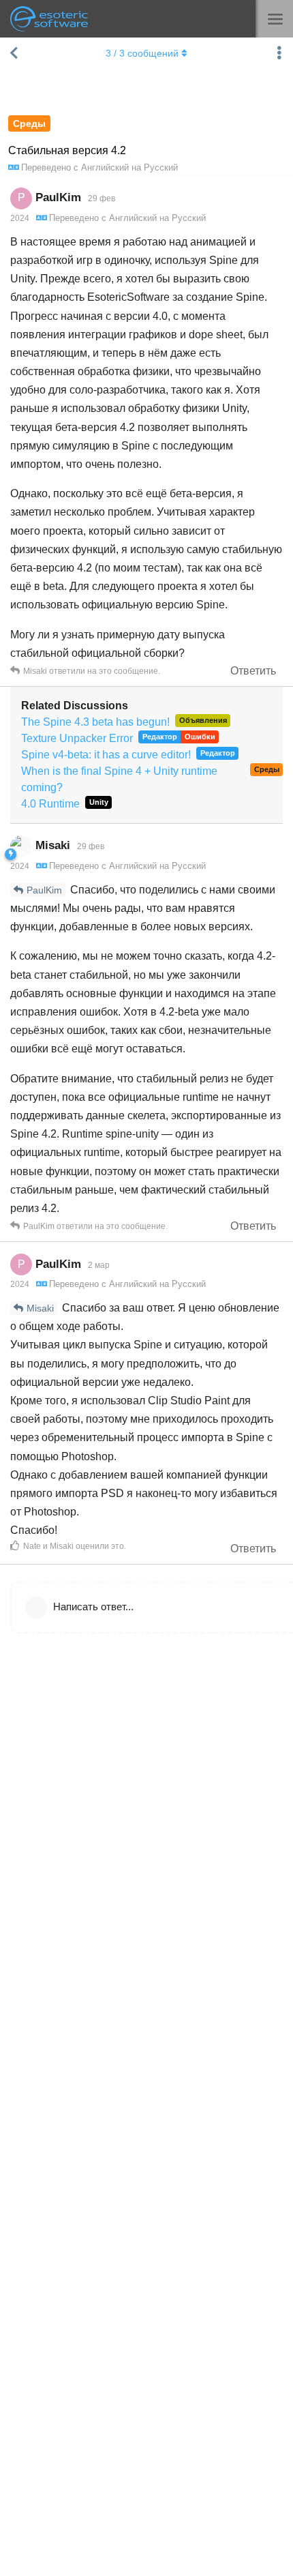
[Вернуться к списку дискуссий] (14, 53)
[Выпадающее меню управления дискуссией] (279, 53)
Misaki (40, 1308)
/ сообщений (142, 53)
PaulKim (44, 890)
